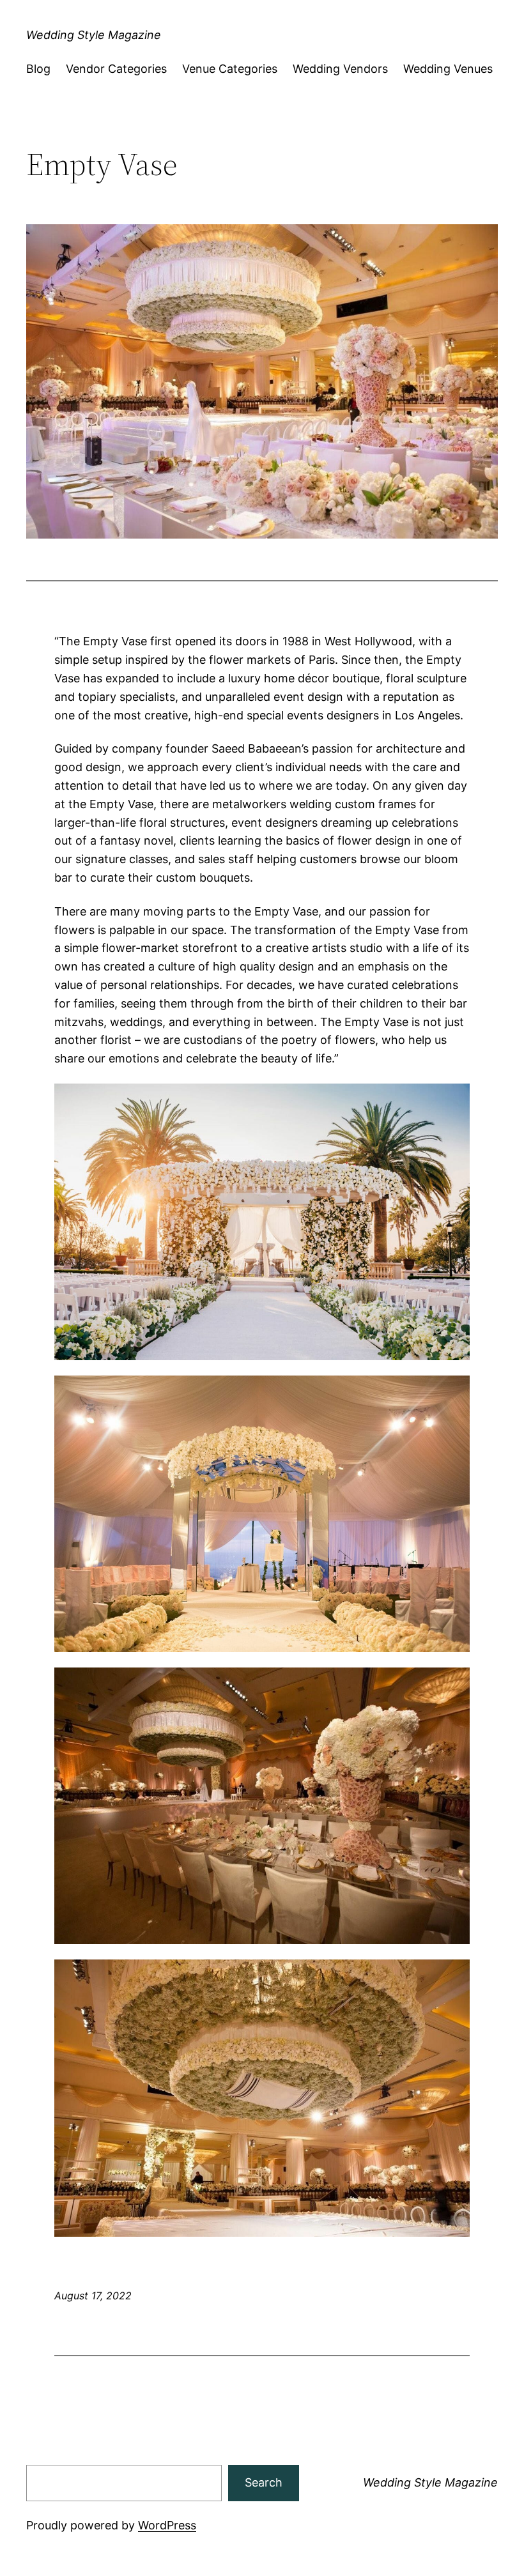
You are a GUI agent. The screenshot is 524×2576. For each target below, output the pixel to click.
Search (264, 2482)
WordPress (167, 2525)
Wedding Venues (448, 69)
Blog (38, 69)
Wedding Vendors (340, 69)
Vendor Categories (116, 69)
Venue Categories (230, 69)
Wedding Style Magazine (94, 35)
